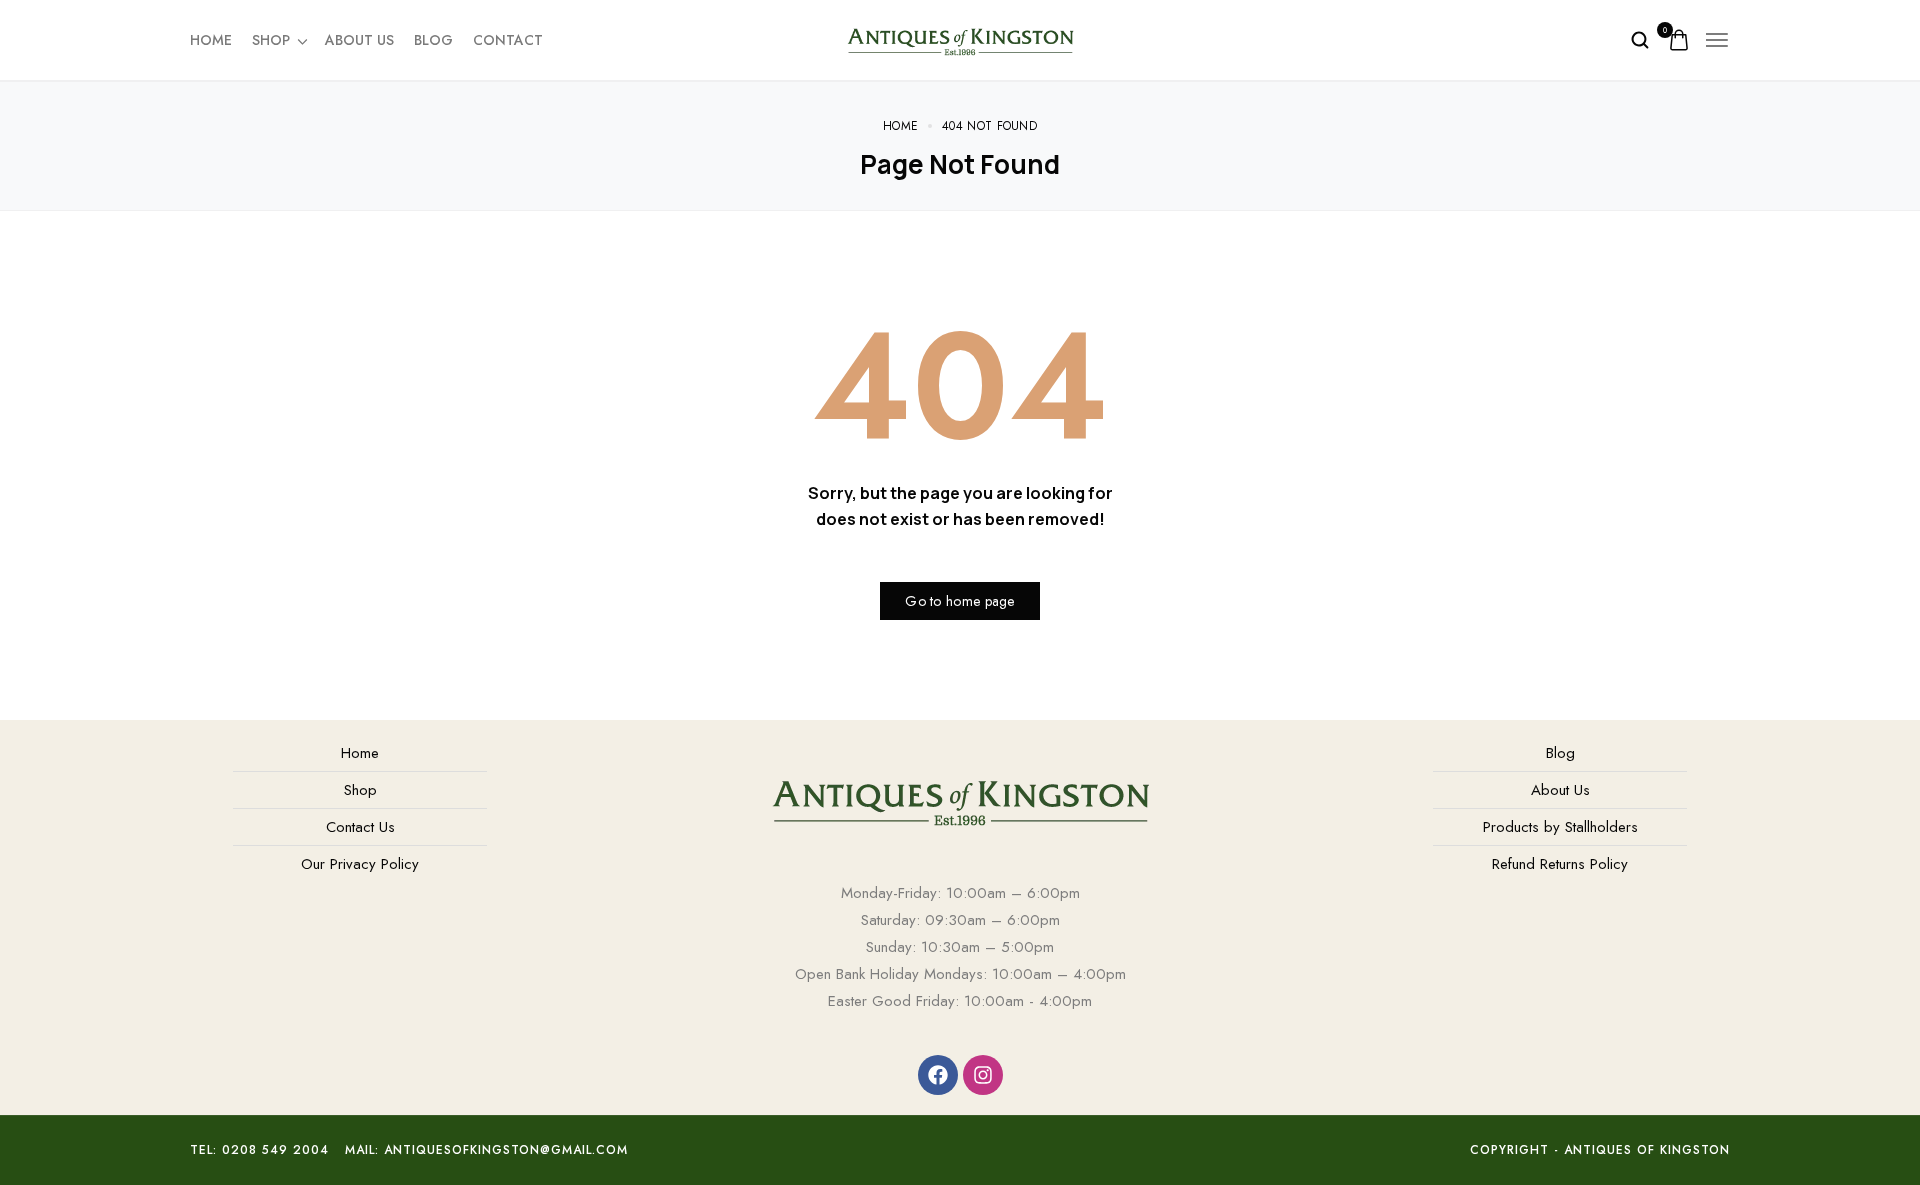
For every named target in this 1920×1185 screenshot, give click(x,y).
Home (211, 40)
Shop (271, 40)
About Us (359, 40)
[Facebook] (938, 1075)
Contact (508, 40)
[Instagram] (983, 1075)
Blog (433, 40)
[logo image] (960, 38)
